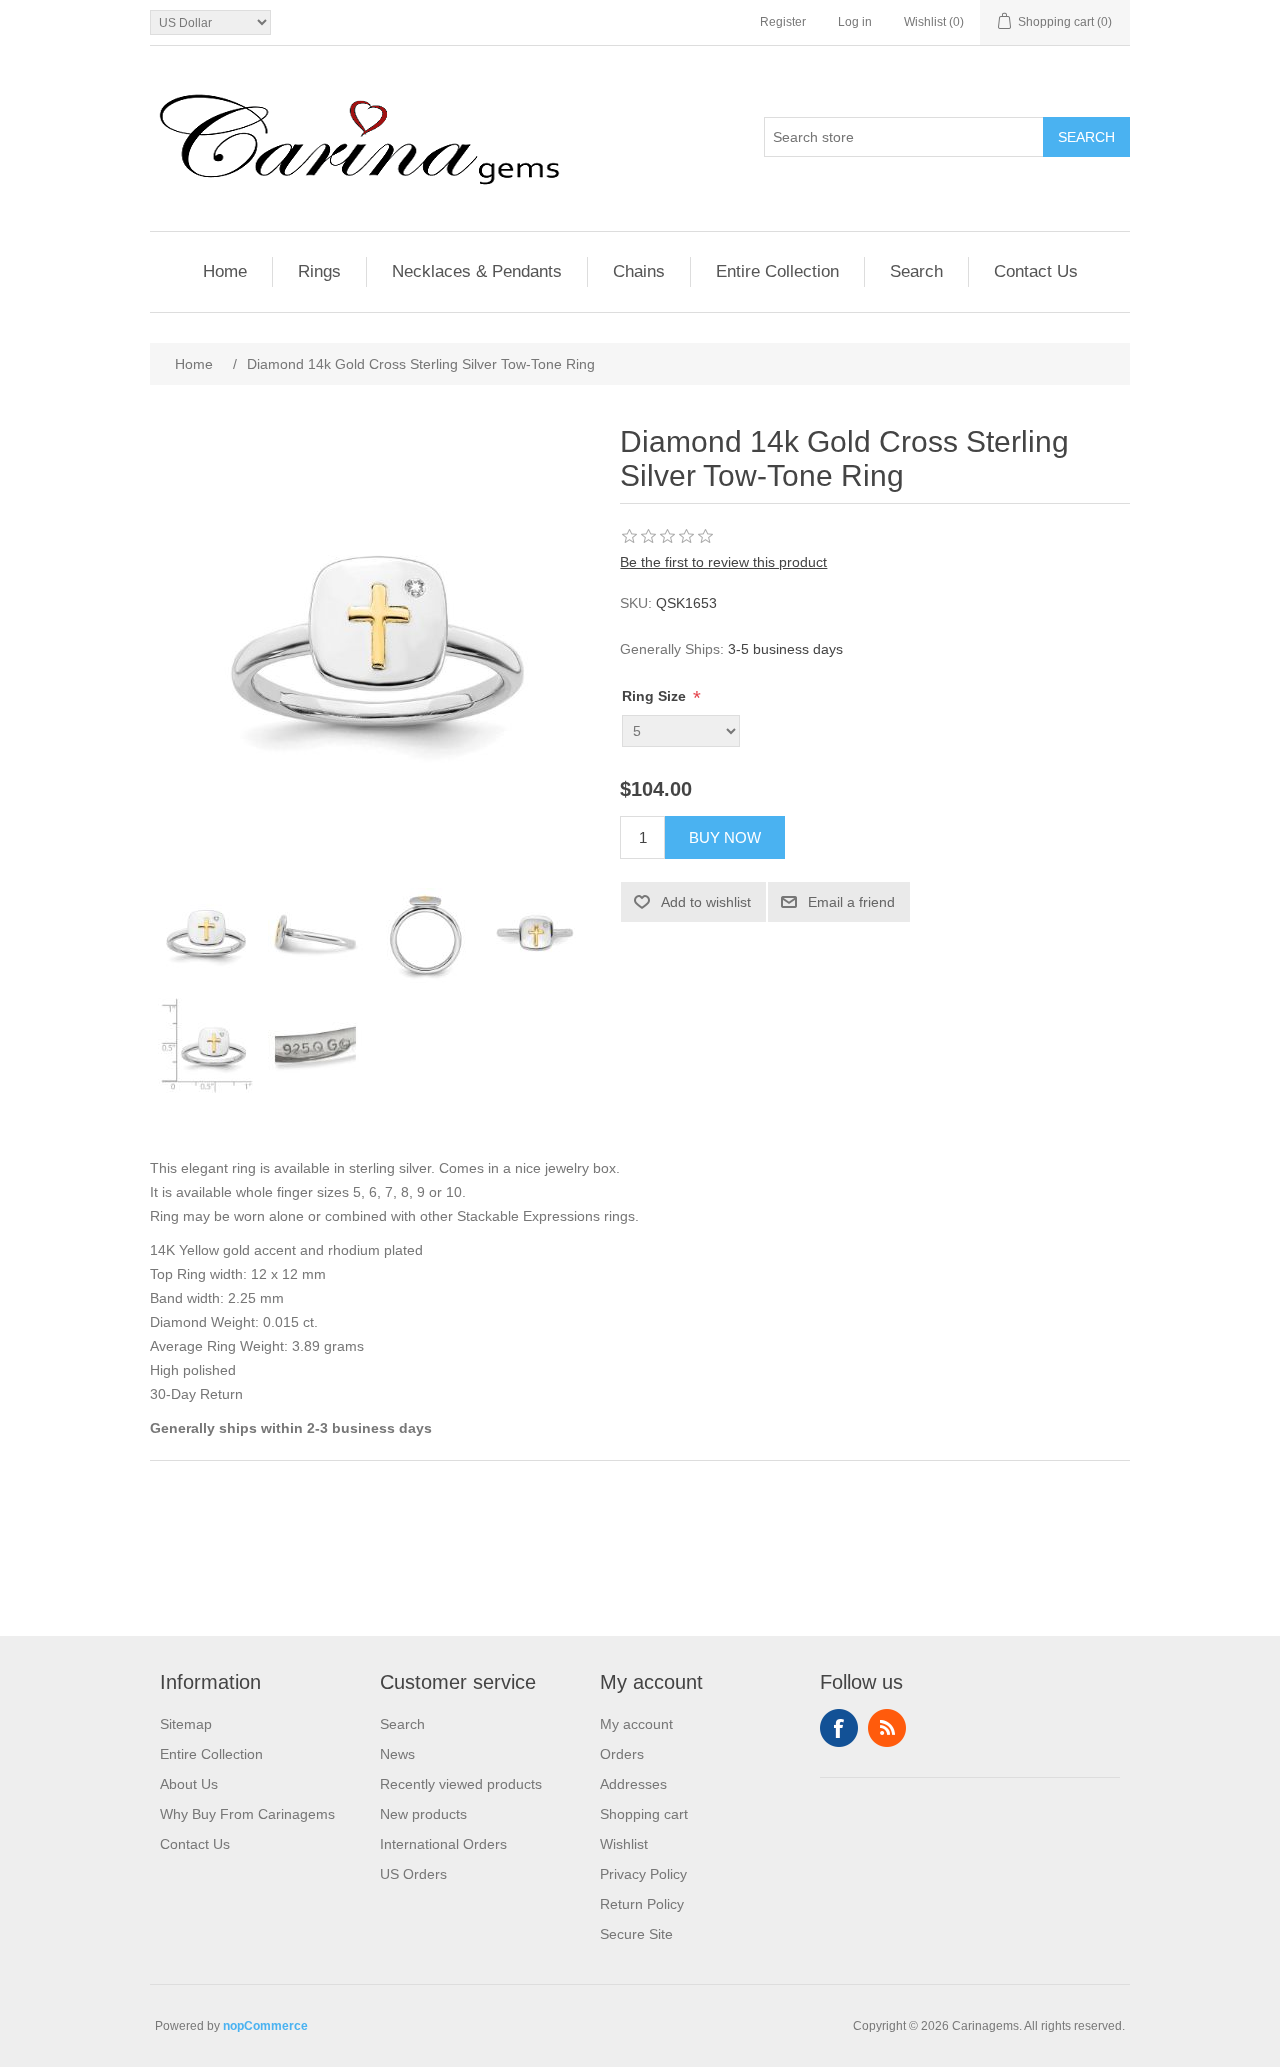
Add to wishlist (706, 902)
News (397, 1754)
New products (423, 1814)
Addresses (633, 1784)
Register (783, 22)
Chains (639, 271)
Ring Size (656, 696)
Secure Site (636, 1934)
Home (225, 271)
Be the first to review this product (723, 562)
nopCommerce (265, 2026)
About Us (189, 1784)
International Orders (443, 1844)
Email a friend (851, 902)
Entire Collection (777, 271)
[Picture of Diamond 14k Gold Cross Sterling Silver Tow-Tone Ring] (205, 936)
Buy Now (725, 837)
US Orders (413, 1874)
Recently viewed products (461, 1784)
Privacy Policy (643, 1874)
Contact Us (1036, 271)
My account (636, 1724)
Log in (855, 22)
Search (1086, 137)
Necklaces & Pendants (477, 271)
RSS (887, 1728)
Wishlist (624, 1844)
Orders (622, 1754)
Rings (319, 271)
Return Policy (642, 1904)
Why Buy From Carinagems (247, 1814)
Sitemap (186, 1724)
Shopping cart (644, 1814)
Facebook (839, 1728)
